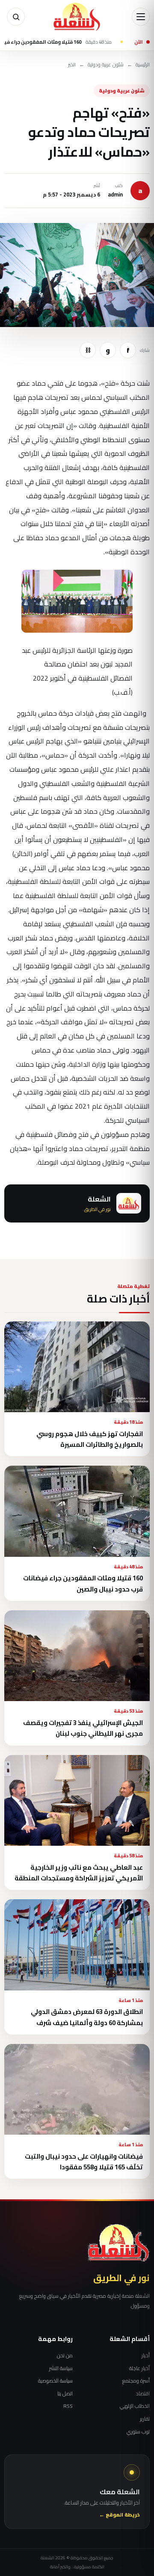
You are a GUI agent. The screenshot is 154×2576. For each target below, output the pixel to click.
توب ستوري (138, 2432)
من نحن (65, 2356)
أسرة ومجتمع (136, 2381)
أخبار (146, 2356)
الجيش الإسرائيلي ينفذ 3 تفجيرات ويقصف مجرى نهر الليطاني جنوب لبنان (83, 1728)
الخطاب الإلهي (135, 2406)
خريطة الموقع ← (120, 2515)
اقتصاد (143, 2394)
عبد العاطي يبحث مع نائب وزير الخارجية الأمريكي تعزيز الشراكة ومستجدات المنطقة (79, 1873)
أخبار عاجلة (139, 2368)
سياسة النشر (61, 2368)
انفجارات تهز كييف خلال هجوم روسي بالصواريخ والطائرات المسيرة (90, 1439)
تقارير (145, 2419)
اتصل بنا (65, 2394)
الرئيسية (143, 65)
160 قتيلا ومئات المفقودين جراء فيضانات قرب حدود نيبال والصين (83, 1583)
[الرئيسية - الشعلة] (77, 17)
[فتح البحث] (16, 17)
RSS (68, 2406)
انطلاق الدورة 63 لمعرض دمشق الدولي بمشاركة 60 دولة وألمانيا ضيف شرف (87, 2017)
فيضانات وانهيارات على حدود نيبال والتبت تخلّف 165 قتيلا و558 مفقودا (84, 2162)
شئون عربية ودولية (106, 65)
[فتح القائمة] (141, 17)
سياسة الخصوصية (55, 2381)
